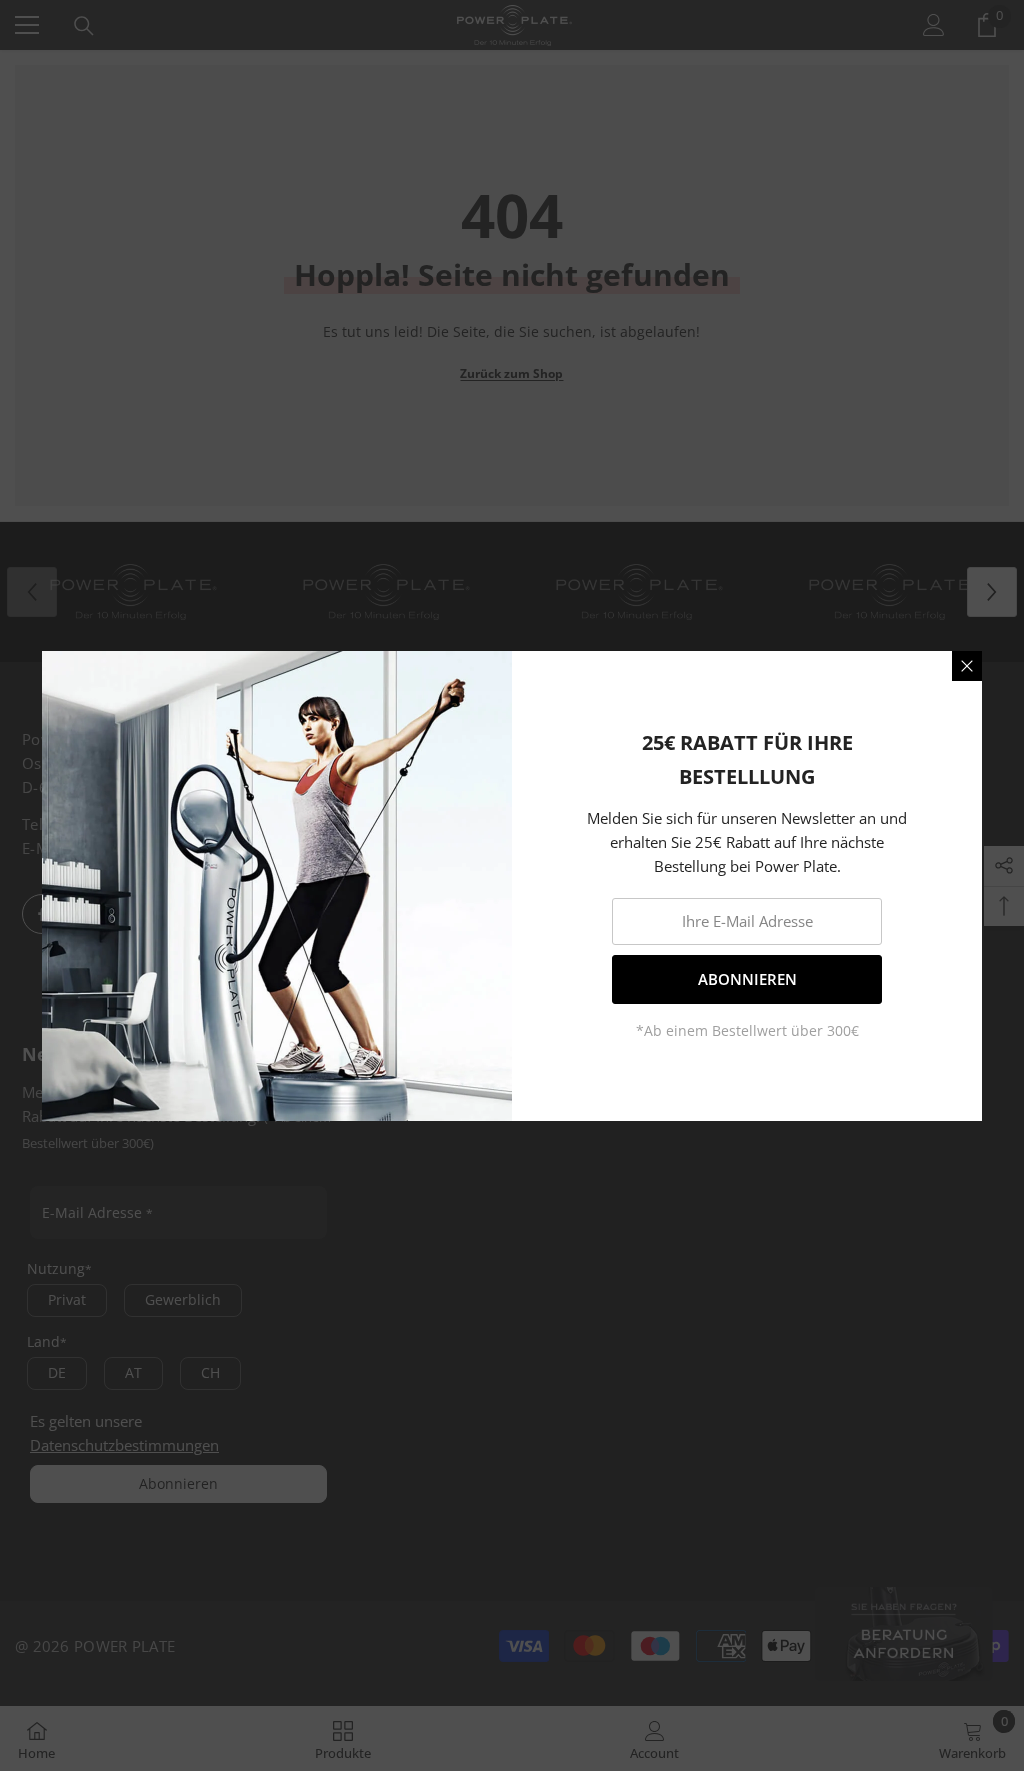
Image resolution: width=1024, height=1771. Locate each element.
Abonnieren (747, 979)
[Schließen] (967, 666)
